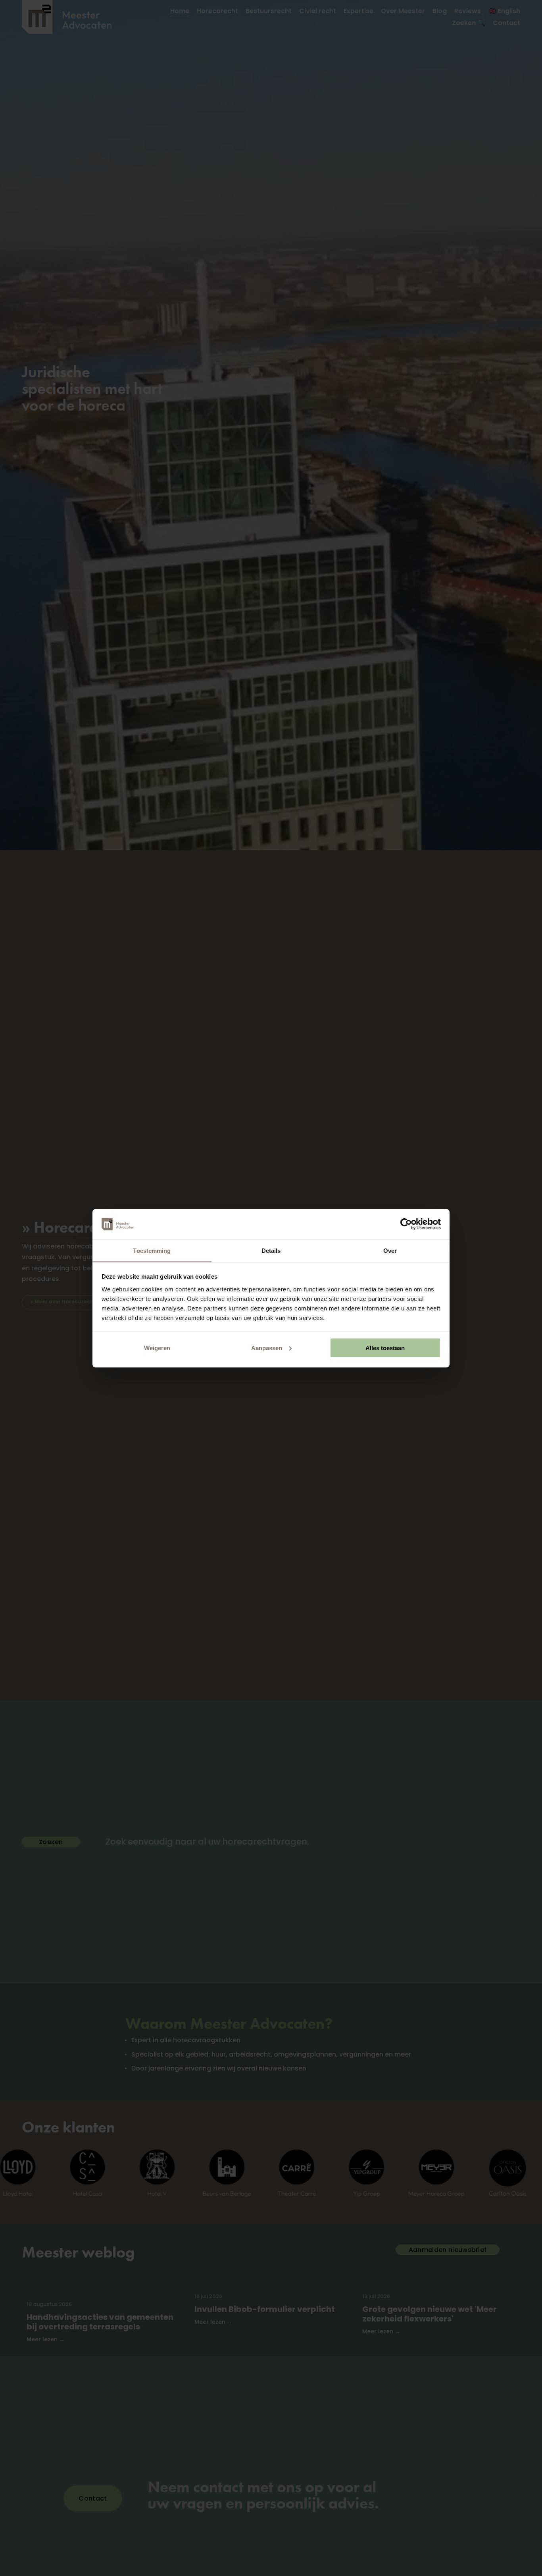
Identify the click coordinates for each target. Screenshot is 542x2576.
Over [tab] (390, 1250)
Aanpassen (267, 1348)
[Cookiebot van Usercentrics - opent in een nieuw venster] (406, 1224)
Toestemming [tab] (152, 1250)
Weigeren (157, 1348)
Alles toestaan (385, 1348)
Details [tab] (271, 1250)
